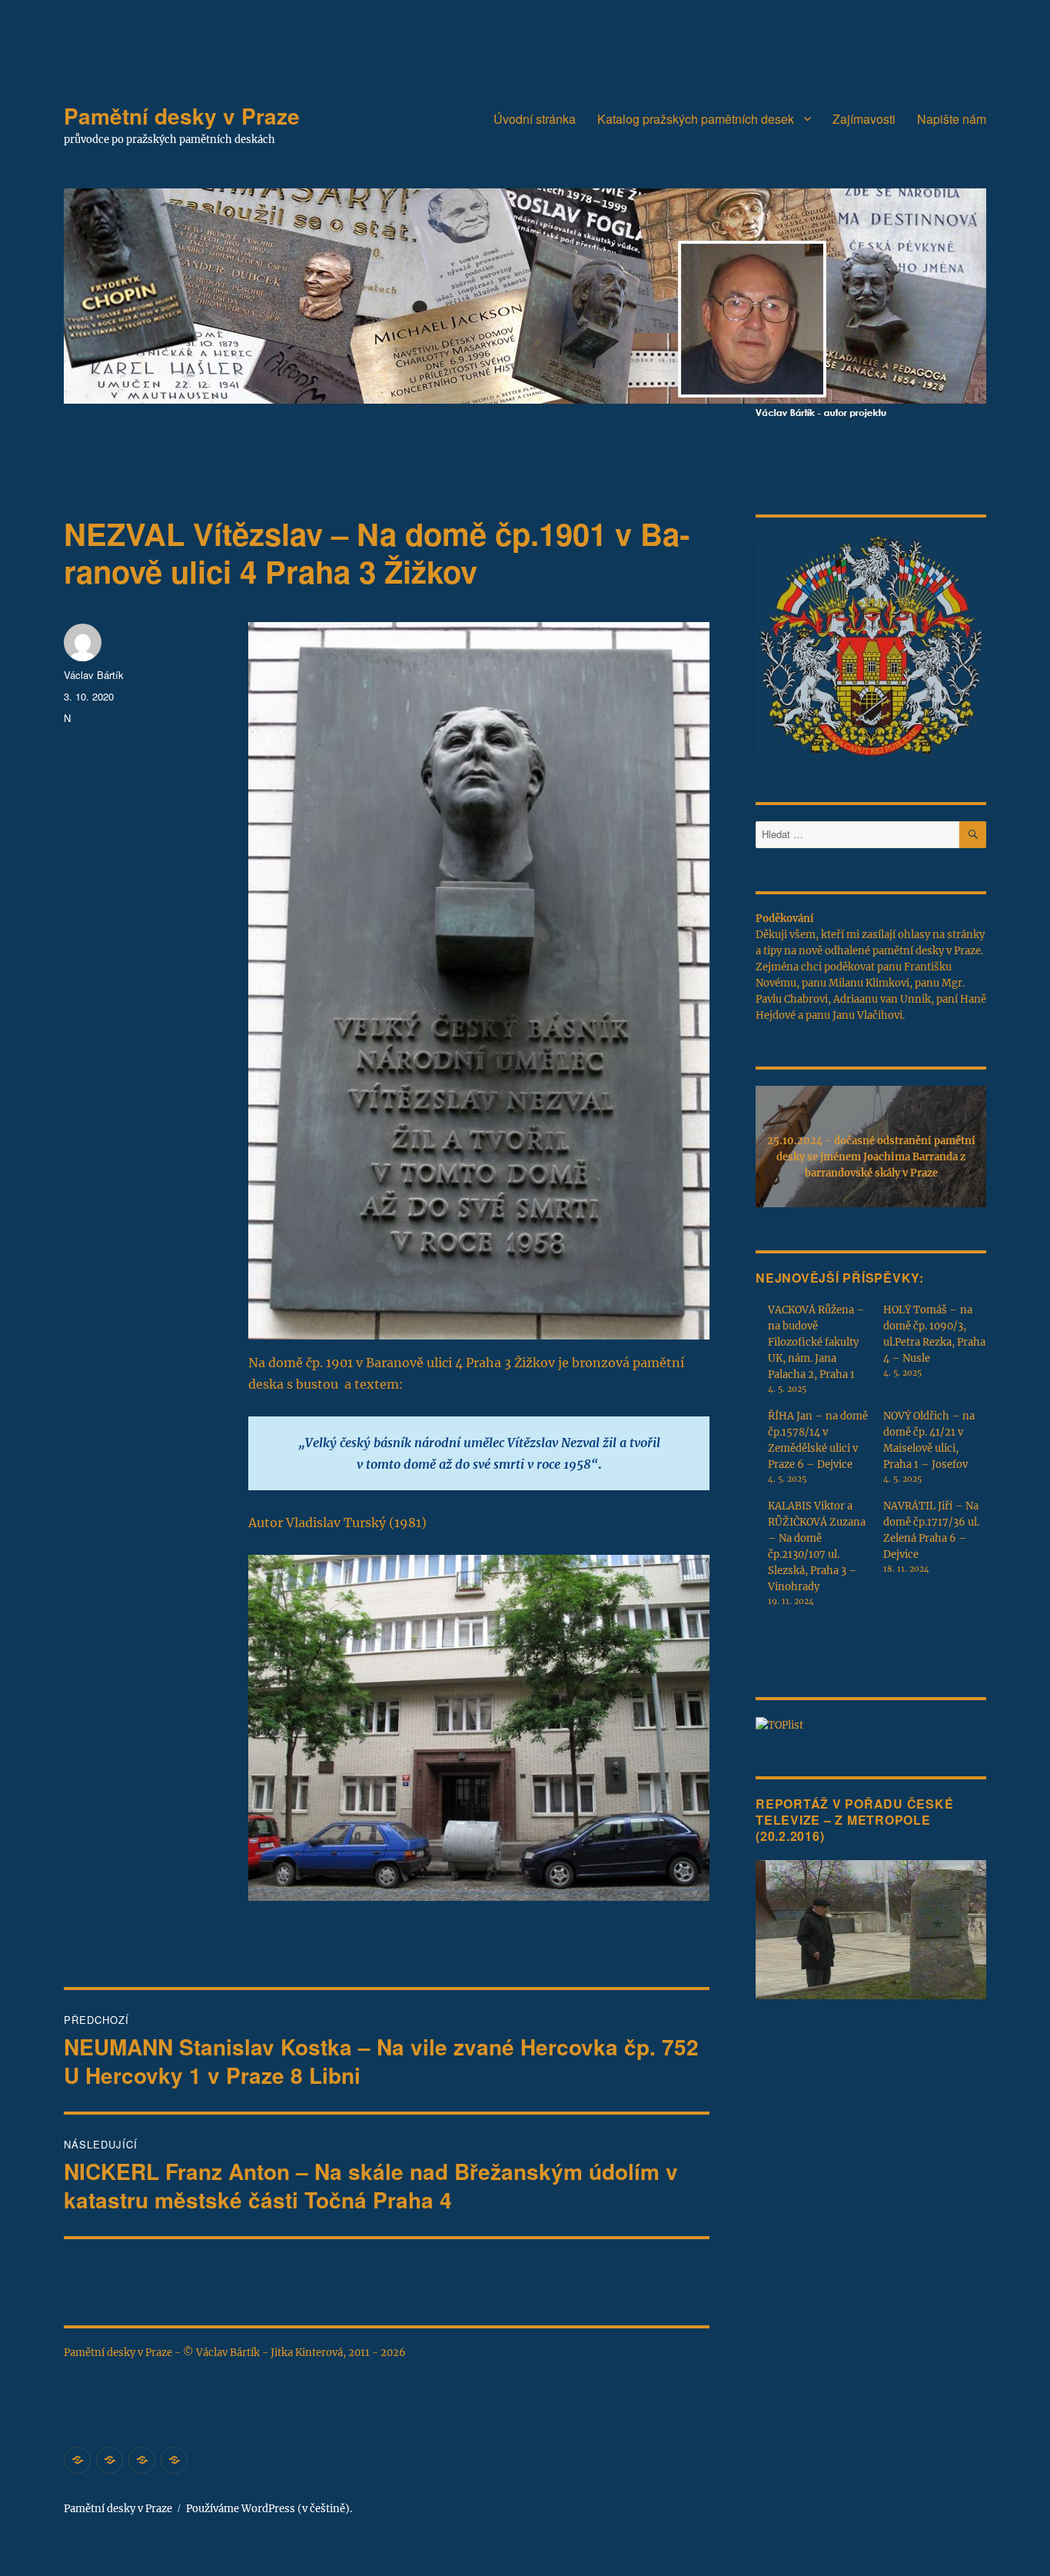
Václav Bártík (94, 675)
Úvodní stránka (535, 119)
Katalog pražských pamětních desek (696, 119)
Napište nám (952, 119)
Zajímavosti (864, 119)
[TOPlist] (779, 1724)
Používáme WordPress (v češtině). (269, 2509)
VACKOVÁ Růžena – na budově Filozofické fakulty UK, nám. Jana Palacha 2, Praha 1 (816, 1342)
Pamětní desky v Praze (182, 116)
